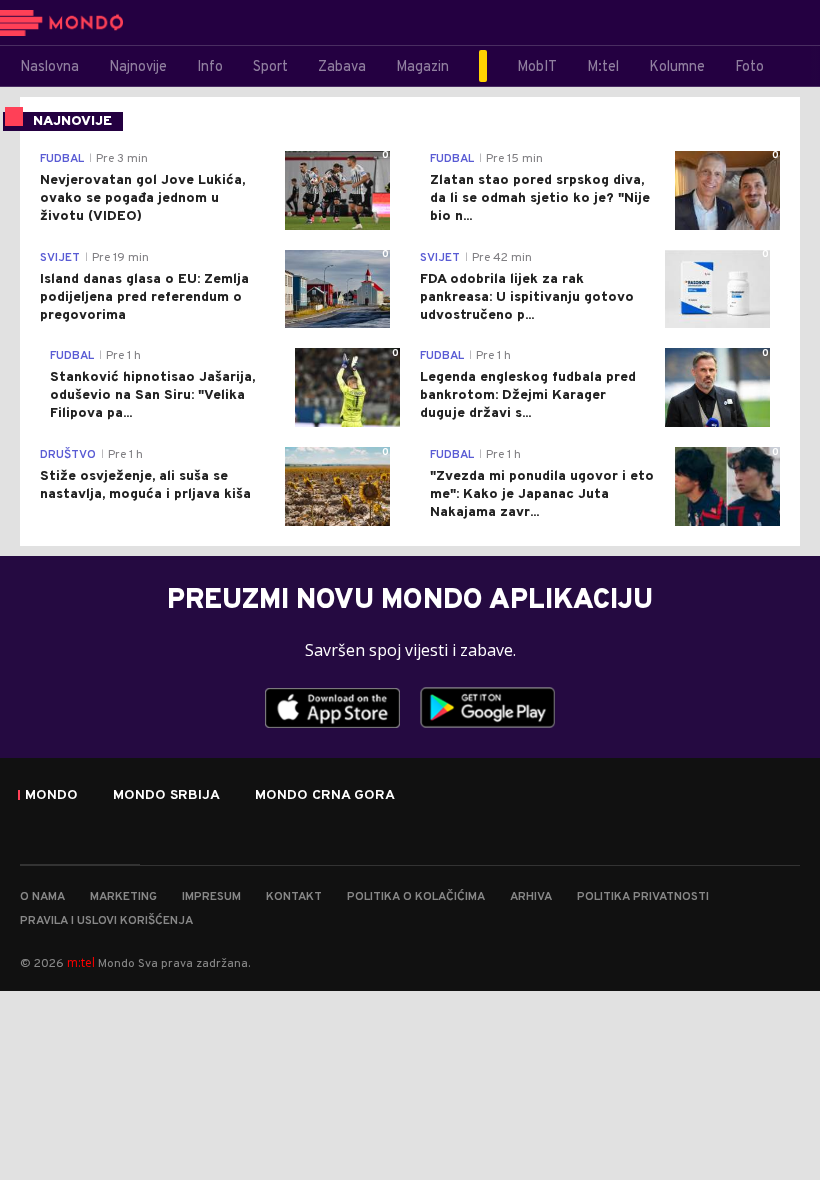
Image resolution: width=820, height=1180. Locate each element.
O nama (42, 897)
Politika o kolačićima (416, 897)
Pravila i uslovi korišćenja (106, 921)
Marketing (123, 897)
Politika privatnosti (643, 897)
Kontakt (294, 897)
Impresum (211, 897)
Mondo (51, 796)
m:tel (81, 962)
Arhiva (531, 897)
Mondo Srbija (166, 796)
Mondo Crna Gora (325, 796)
